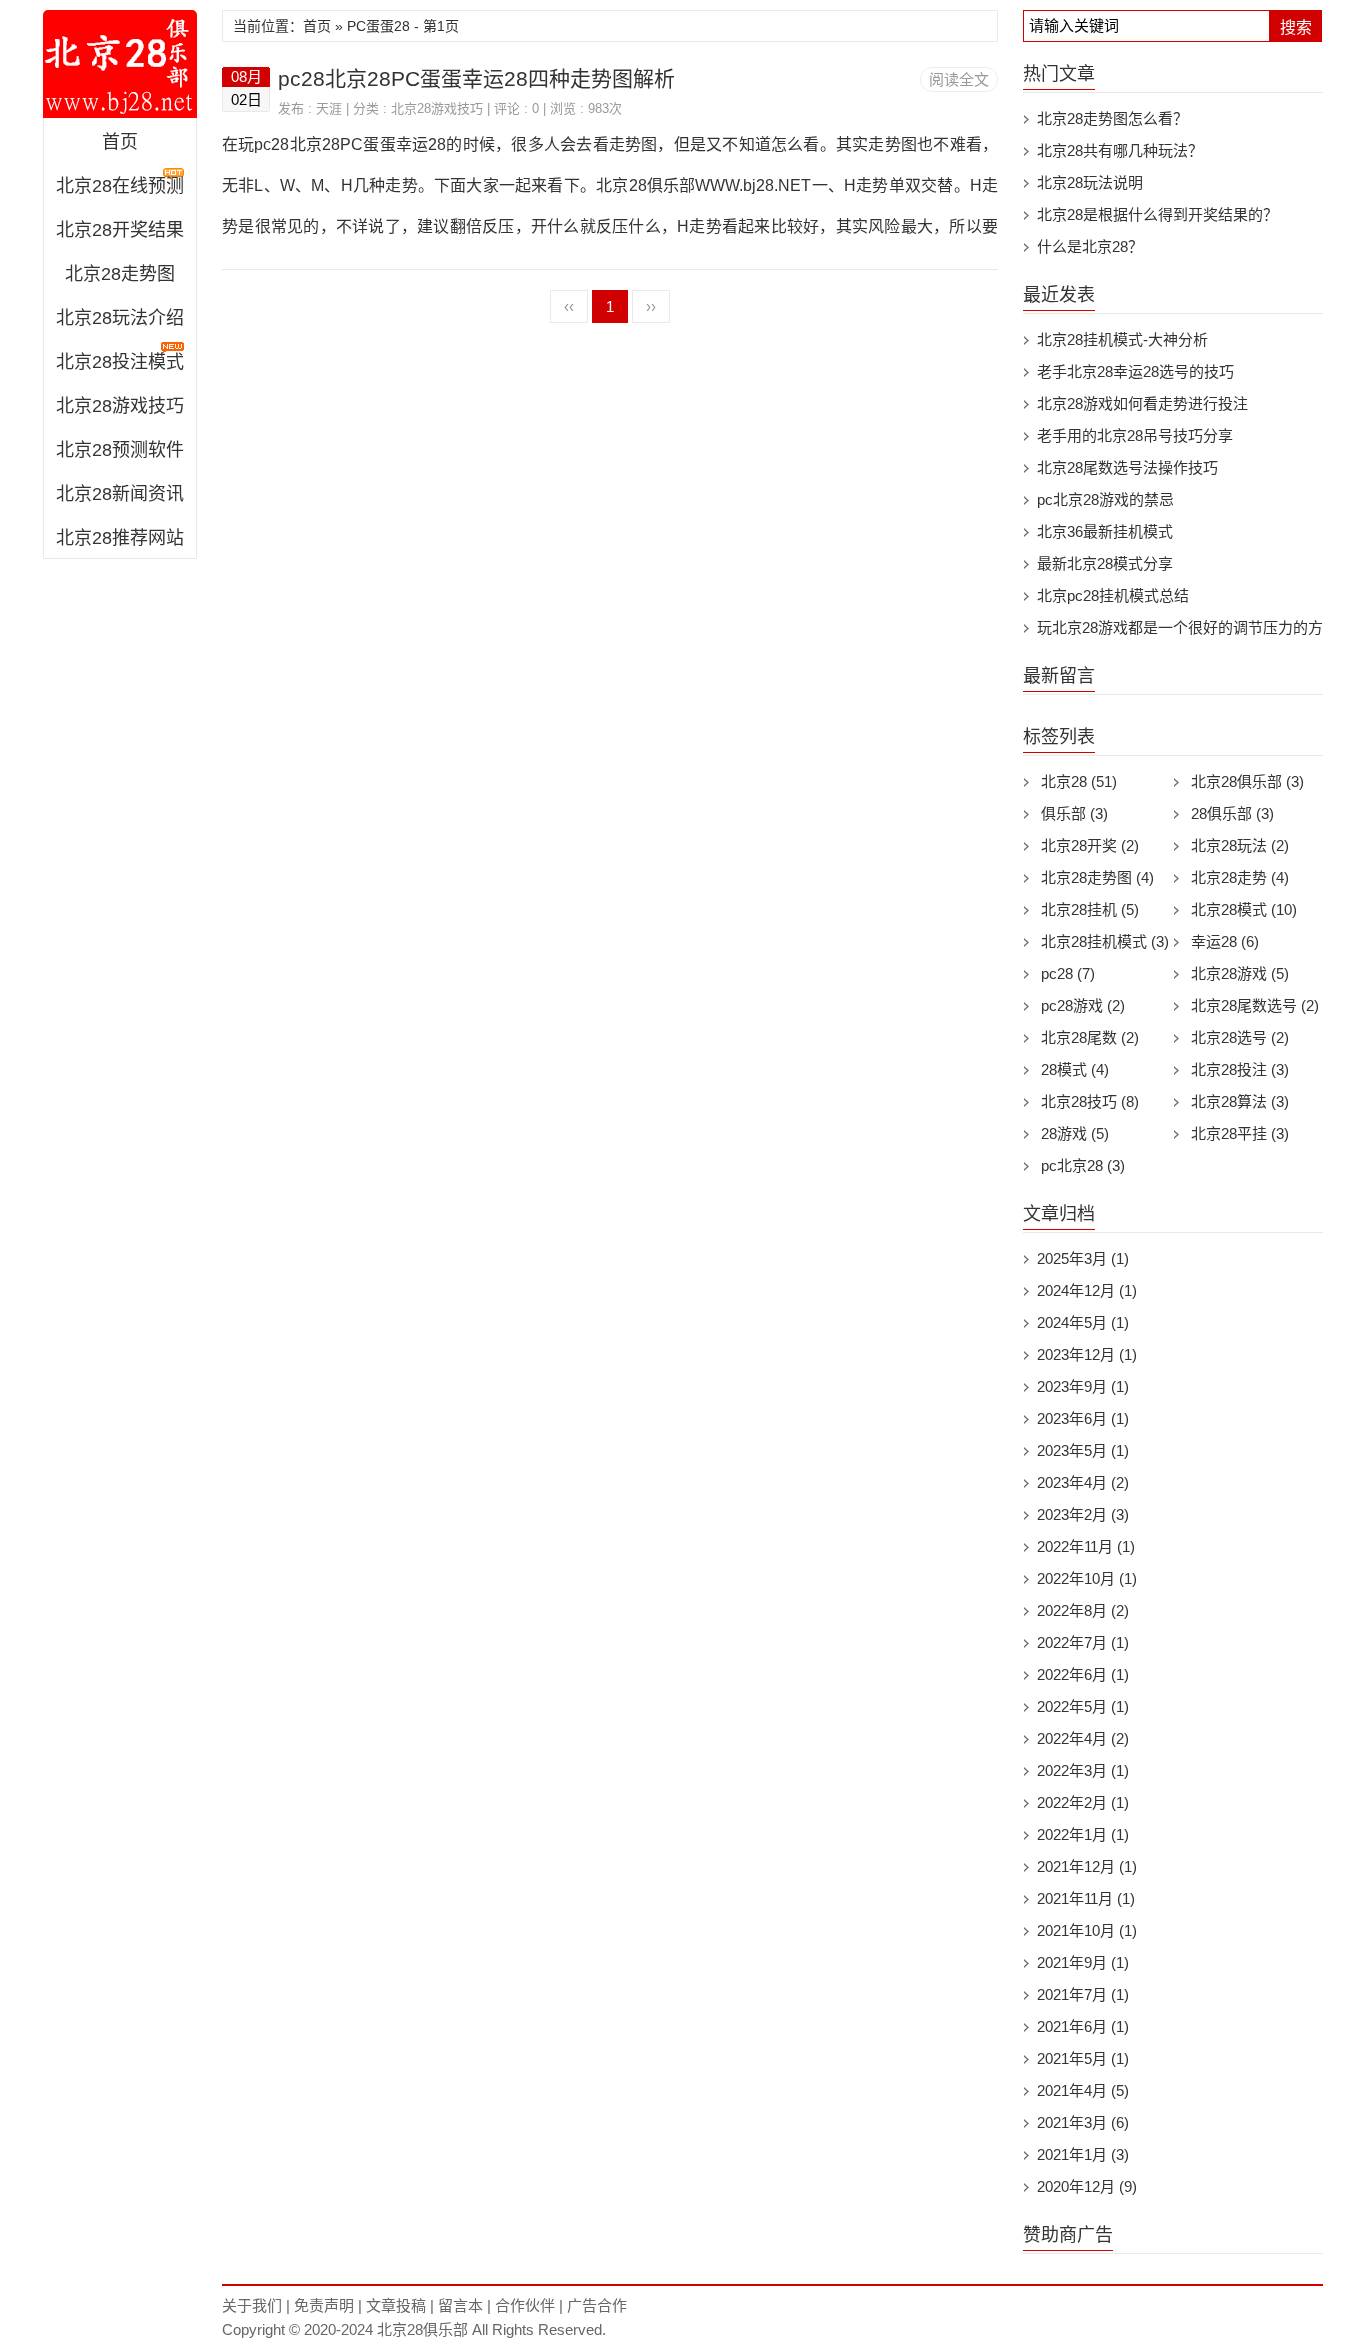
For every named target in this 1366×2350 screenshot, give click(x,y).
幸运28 (1225, 941)
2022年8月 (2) (1083, 1610)
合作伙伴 (525, 2305)
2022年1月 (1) (1083, 1834)
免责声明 (324, 2305)
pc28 (1068, 973)
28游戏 (1075, 1133)
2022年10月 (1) (1087, 1578)
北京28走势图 (120, 274)
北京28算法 (1240, 1101)
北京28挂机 (1090, 909)
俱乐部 (1074, 813)
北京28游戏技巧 (120, 406)
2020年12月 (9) (1087, 2186)
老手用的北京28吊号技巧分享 (1135, 435)
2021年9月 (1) (1083, 1962)
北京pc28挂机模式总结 (1113, 595)
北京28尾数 (1090, 1037)
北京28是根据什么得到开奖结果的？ (1157, 214)
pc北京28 (1083, 1165)
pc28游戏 (1083, 1005)
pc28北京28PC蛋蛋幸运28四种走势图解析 (476, 78)
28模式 (1075, 1069)
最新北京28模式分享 (1105, 563)
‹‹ (569, 306)
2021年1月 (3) (1083, 2154)
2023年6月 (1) (1083, 1418)
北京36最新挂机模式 (1105, 531)
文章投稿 (396, 2305)
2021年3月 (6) (1083, 2122)
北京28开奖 (1090, 845)
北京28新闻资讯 (120, 494)
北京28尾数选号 (1255, 1005)
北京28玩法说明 (1090, 182)
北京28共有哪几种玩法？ (1120, 150)
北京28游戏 (1240, 973)
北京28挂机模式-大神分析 (1122, 339)
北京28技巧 (1090, 1101)
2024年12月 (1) (1087, 1290)
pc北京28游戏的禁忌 (1105, 499)
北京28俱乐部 (120, 64)
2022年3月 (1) (1083, 1770)
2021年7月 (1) (1083, 1994)
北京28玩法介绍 (120, 318)
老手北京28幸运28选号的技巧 (1135, 371)
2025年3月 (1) (1083, 1258)
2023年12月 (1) (1087, 1354)
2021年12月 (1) (1087, 1866)
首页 (120, 142)
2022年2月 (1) (1083, 1802)
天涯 (329, 108)
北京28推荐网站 (120, 538)
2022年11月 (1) (1086, 1546)
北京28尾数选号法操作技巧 (1127, 467)
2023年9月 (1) (1083, 1386)
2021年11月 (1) (1086, 1898)
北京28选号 (1240, 1037)
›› (651, 306)
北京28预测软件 (120, 450)
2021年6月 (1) (1083, 2026)
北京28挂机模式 (1105, 941)
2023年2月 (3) (1083, 1514)
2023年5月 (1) (1083, 1450)
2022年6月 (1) (1083, 1674)
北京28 (1079, 781)
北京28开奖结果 (120, 230)
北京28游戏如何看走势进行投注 (1142, 403)
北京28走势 (1240, 877)
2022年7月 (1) (1083, 1642)
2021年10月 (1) (1087, 1930)
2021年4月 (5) (1083, 2090)
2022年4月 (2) (1083, 1738)
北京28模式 (1244, 909)
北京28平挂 (1240, 1133)
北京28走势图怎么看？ (1112, 118)
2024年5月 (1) (1083, 1322)
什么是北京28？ (1090, 246)
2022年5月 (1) (1083, 1706)
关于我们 (252, 2305)
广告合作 (597, 2305)
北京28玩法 (1240, 845)
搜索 (1296, 27)
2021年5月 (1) (1083, 2058)
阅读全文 (959, 79)
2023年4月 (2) (1083, 1482)
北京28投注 (1240, 1069)
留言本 (460, 2305)
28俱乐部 (1232, 813)
